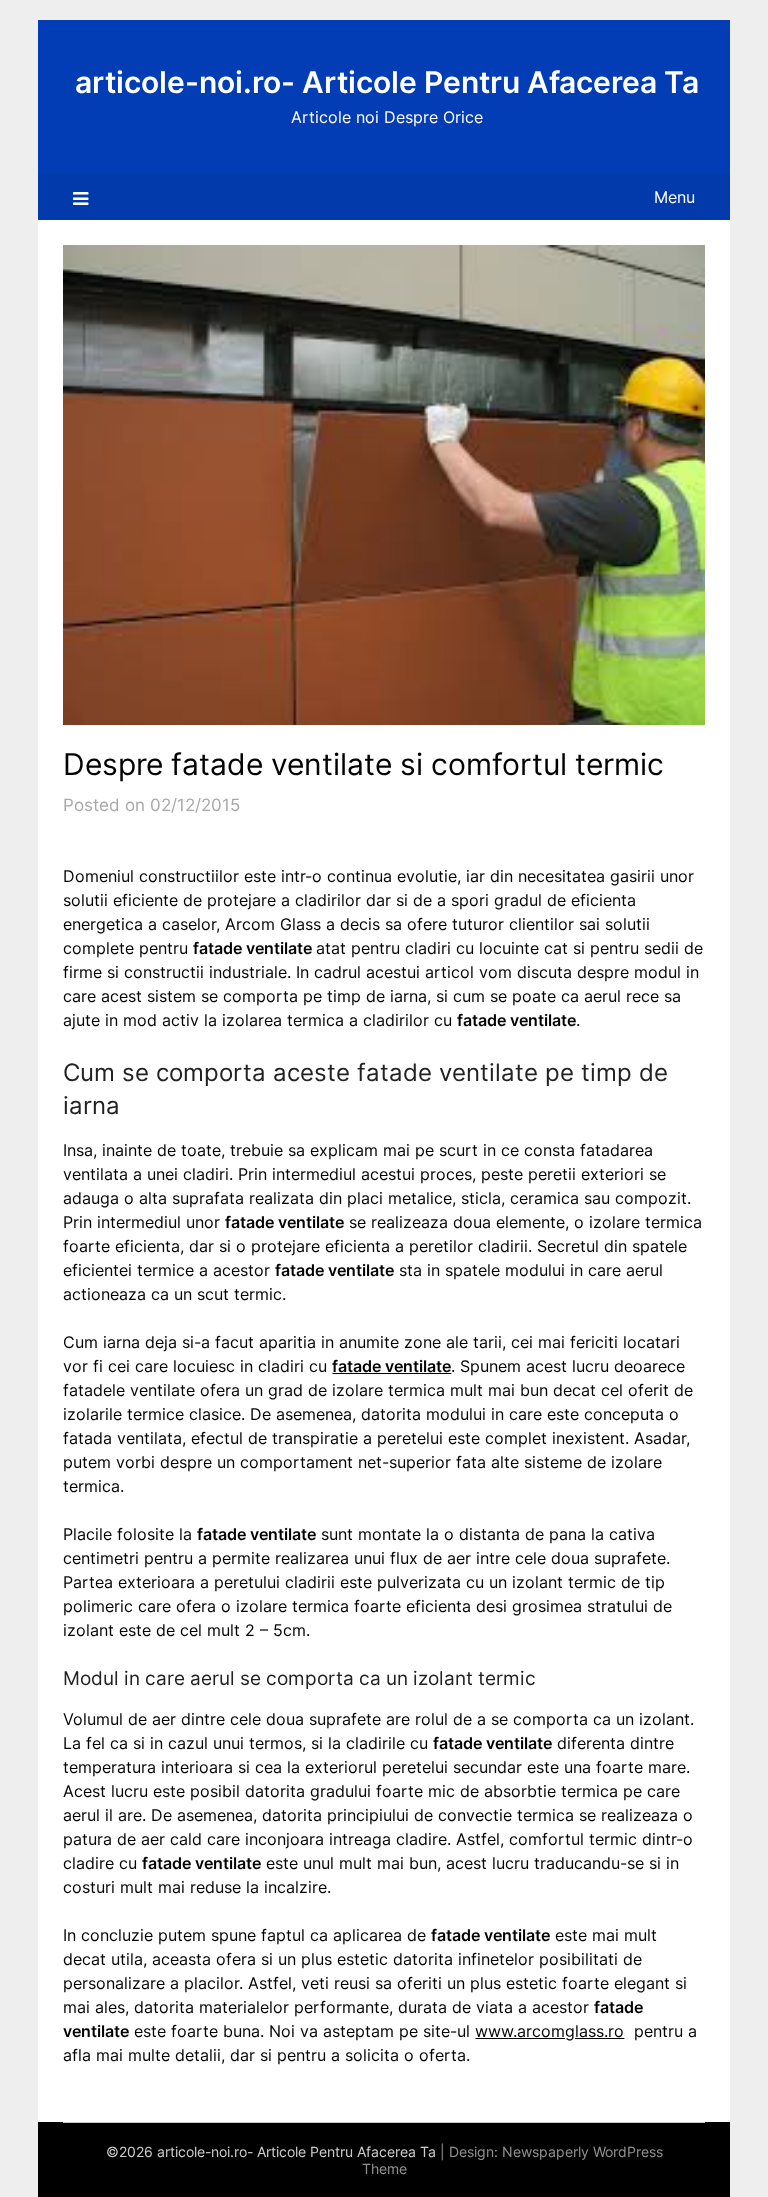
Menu (674, 197)
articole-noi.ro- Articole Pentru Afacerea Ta (387, 82)
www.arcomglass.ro (549, 2031)
